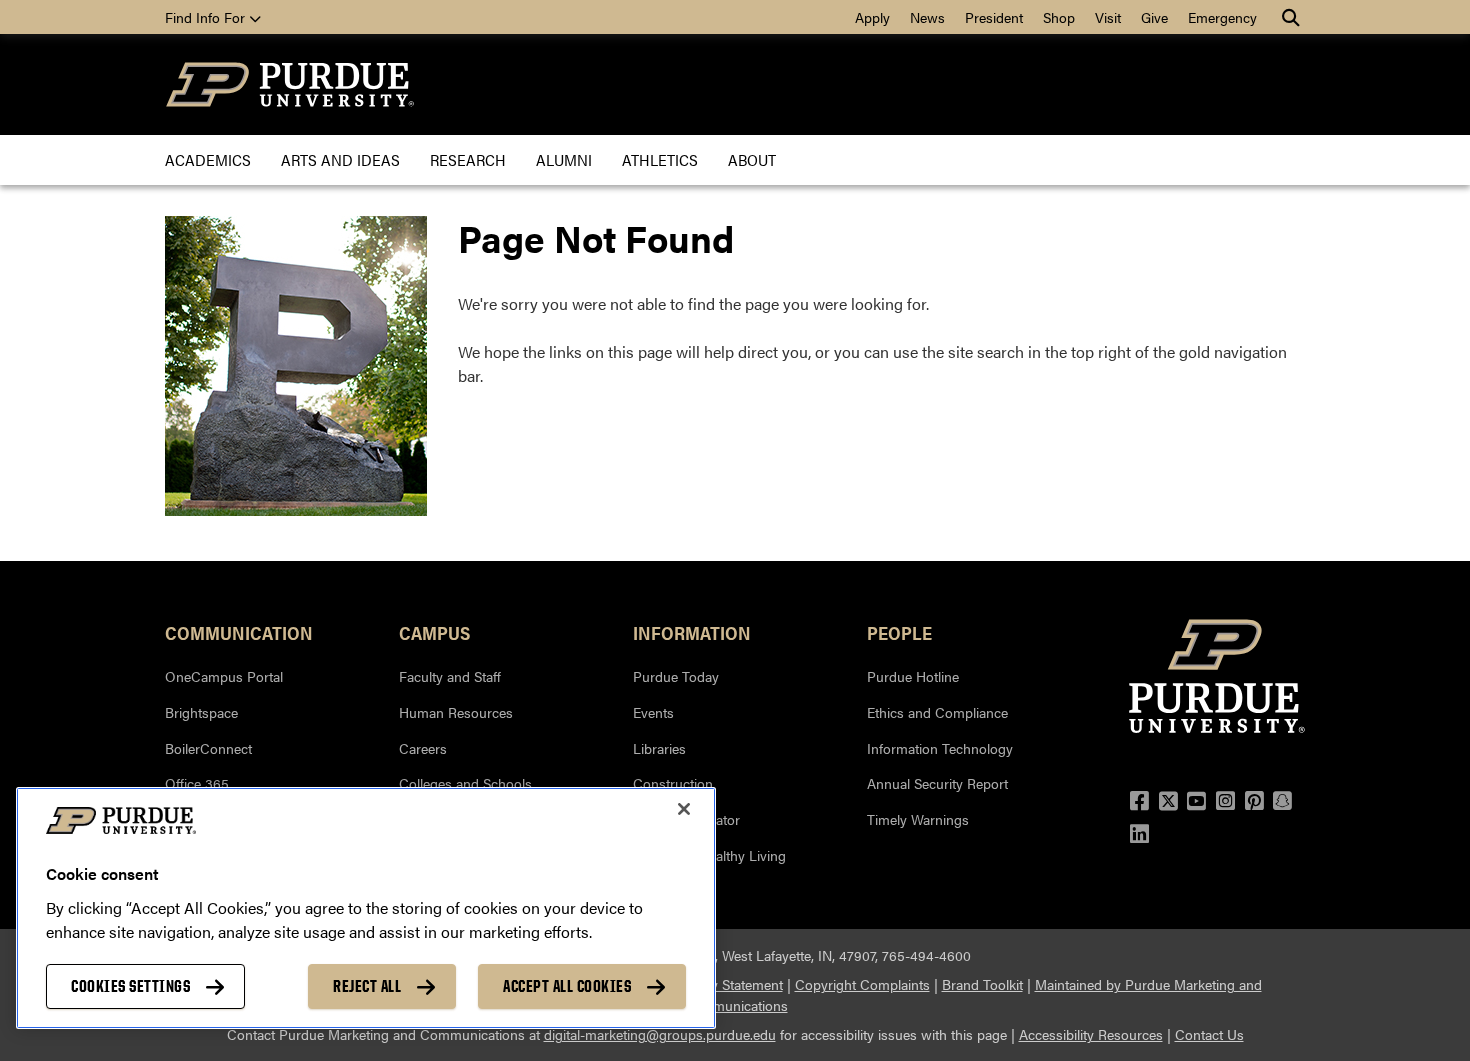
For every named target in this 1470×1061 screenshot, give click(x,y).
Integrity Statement (725, 984)
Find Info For (207, 17)
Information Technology (940, 748)
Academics (208, 159)
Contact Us (1209, 1034)
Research (468, 159)
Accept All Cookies (567, 986)
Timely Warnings (918, 819)
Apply (872, 17)
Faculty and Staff (450, 676)
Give (1154, 17)
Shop (1059, 17)
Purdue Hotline (913, 676)
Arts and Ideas (340, 159)
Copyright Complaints (862, 984)
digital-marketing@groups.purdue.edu (660, 1034)
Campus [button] (434, 632)
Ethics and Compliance (937, 712)
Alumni (564, 159)
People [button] (899, 632)
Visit (1108, 17)
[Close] (684, 809)
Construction (673, 783)
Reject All (367, 986)
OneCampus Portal (224, 676)
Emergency (1222, 17)
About (752, 159)
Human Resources (456, 712)
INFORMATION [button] (692, 632)
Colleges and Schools (465, 783)
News (927, 17)
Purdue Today (676, 676)
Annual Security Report (937, 783)
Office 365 (197, 783)
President (994, 17)
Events (653, 712)
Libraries (659, 748)
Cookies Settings (130, 986)
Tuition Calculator (686, 819)
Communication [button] (239, 632)
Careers (423, 748)
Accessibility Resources (1091, 1034)
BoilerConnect (208, 748)
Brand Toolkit (982, 984)
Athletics (660, 159)
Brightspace (201, 712)
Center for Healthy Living (709, 855)
